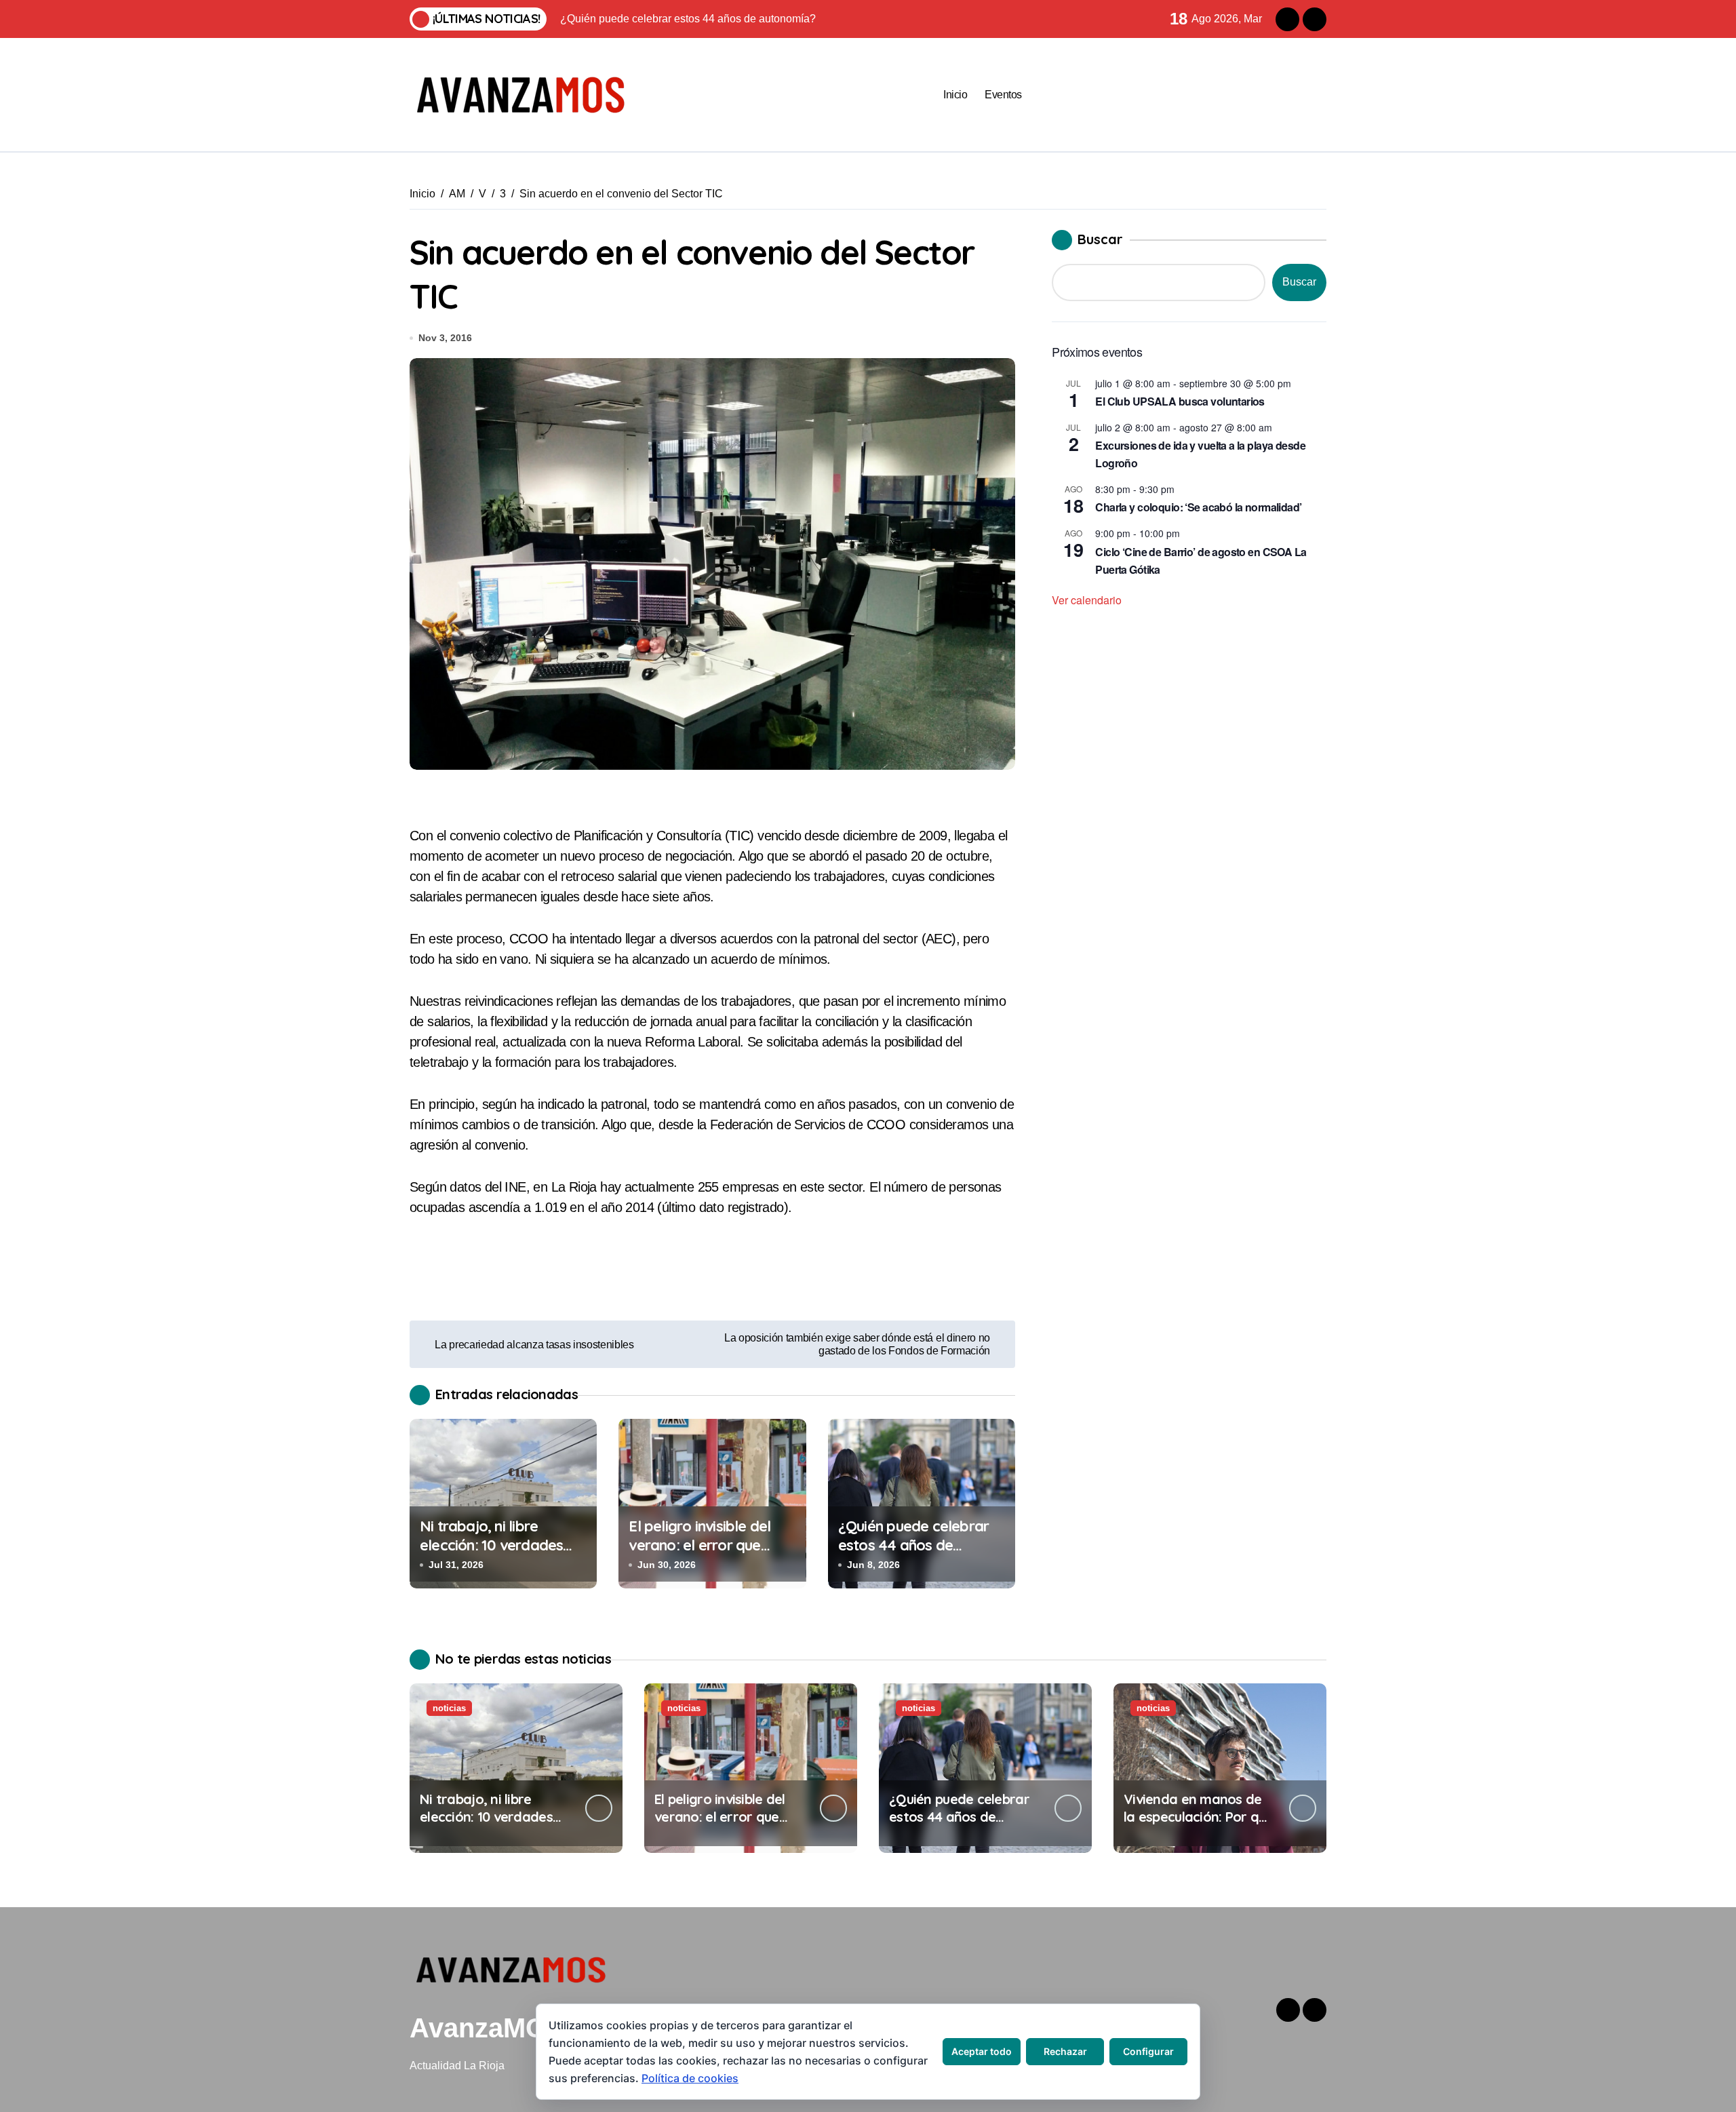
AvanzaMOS (487, 2028)
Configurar (1148, 2051)
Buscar (1100, 239)
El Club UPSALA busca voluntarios (1180, 401)
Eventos (1003, 95)
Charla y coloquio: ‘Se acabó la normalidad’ (1198, 507)
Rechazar (1065, 2051)
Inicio (955, 95)
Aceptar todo (982, 2051)
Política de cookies (690, 2078)
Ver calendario (1087, 600)
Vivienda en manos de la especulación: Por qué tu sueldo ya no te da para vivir (1199, 1825)
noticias (449, 1708)
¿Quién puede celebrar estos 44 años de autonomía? (913, 1545)
